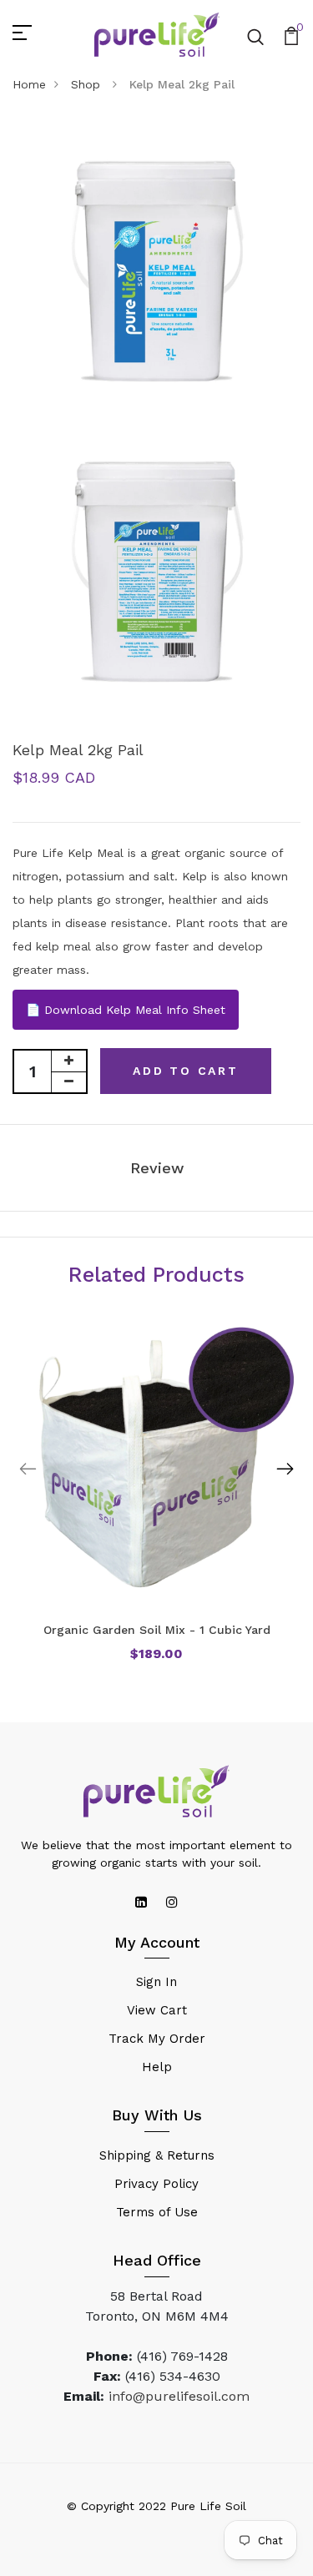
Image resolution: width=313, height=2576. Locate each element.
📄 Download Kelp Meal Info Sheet (126, 1010)
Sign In (156, 1982)
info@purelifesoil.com (179, 2396)
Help (157, 2067)
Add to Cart (186, 1071)
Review (157, 1168)
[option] (156, 1505)
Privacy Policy (156, 2184)
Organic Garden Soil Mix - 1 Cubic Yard (157, 1630)
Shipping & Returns (157, 2155)
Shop (88, 84)
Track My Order (157, 2039)
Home (29, 84)
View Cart (157, 2010)
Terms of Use (157, 2212)
